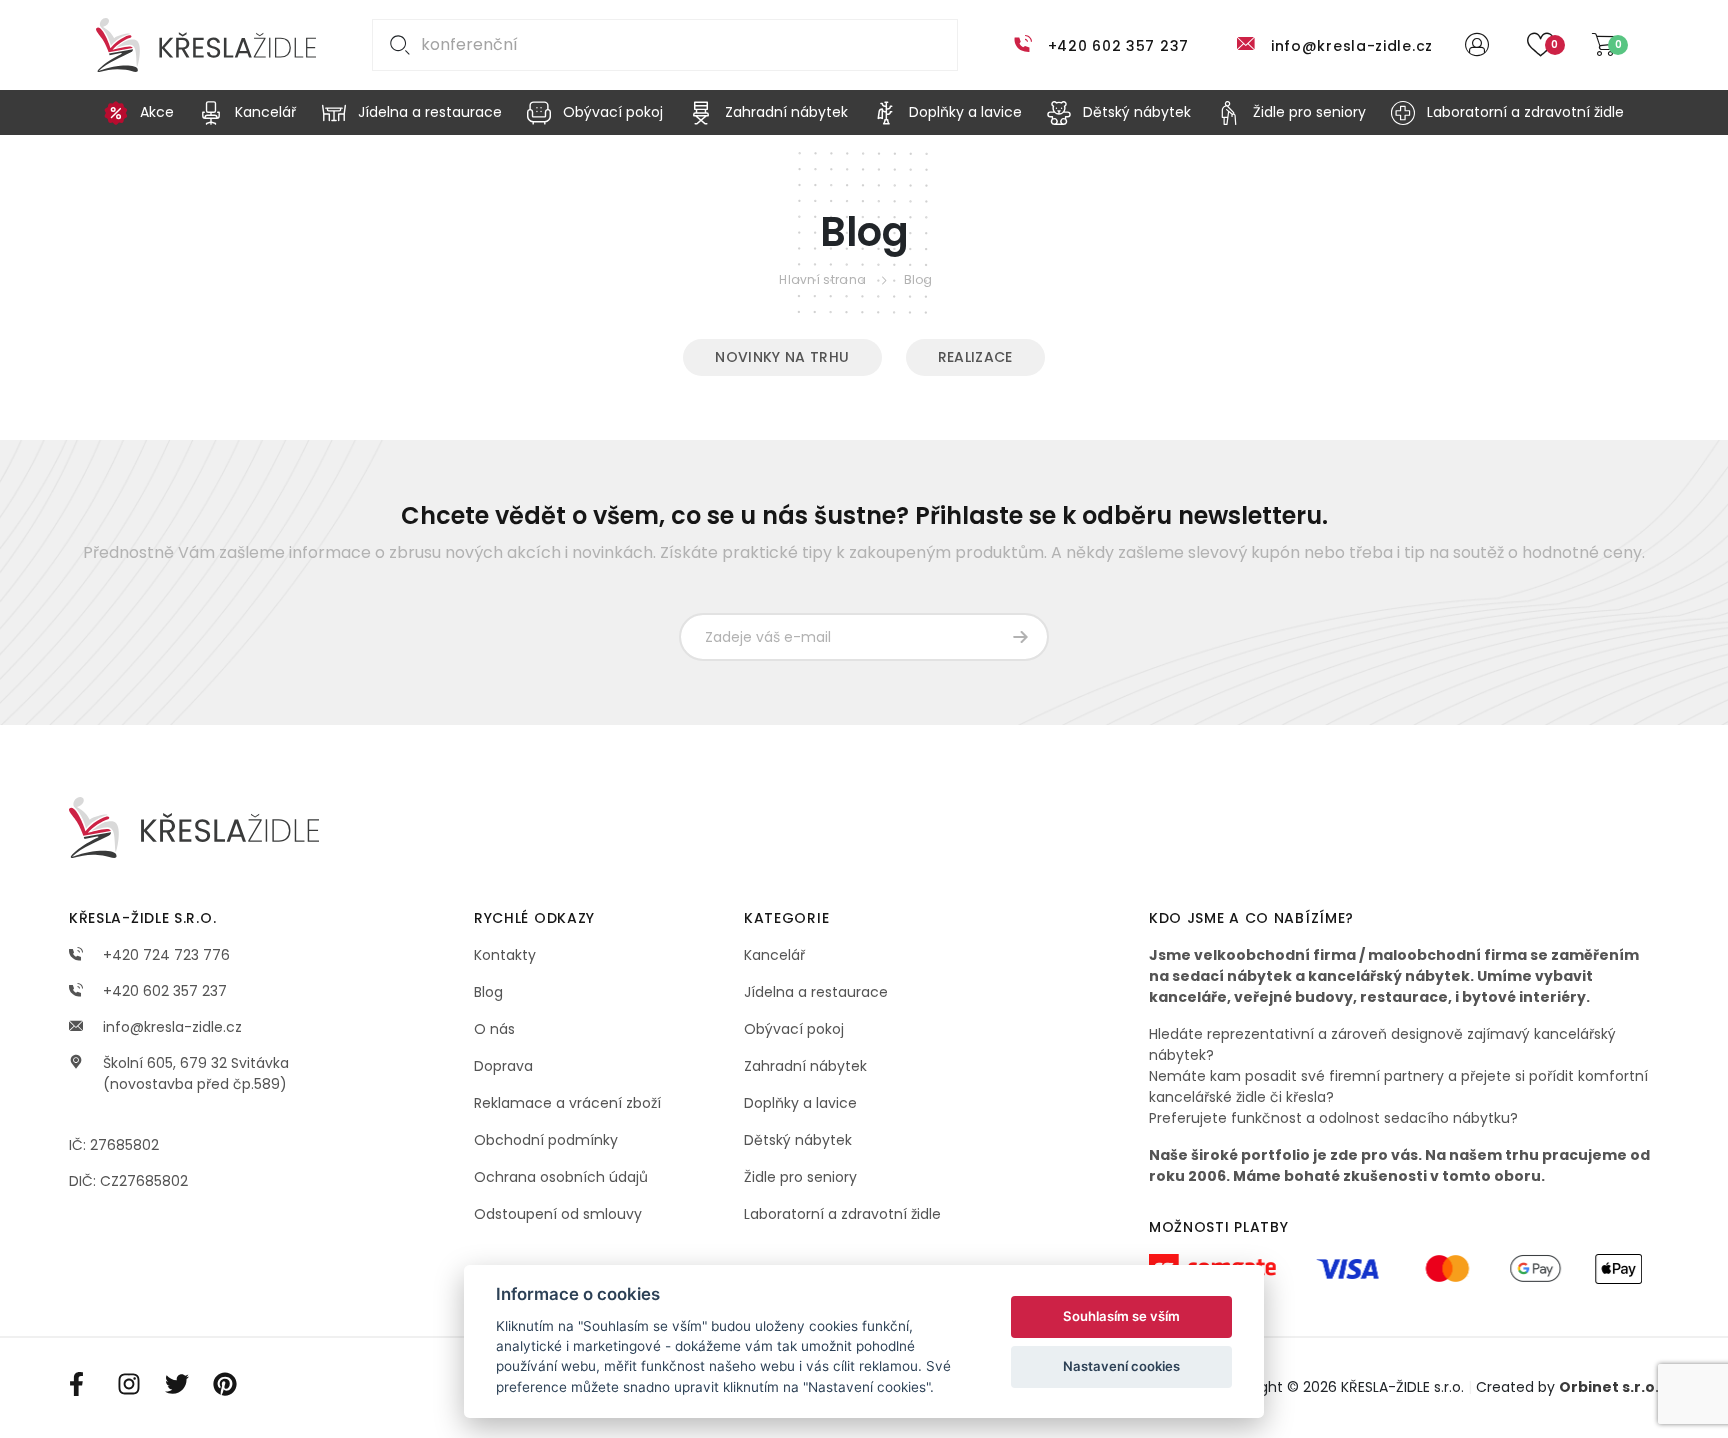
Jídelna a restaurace (816, 992)
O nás (494, 1029)
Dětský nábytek (798, 1140)
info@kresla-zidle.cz (1352, 46)
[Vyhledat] (396, 45)
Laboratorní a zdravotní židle (842, 1214)
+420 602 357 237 (1118, 46)
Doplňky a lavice (800, 1103)
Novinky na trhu (782, 357)
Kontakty (505, 955)
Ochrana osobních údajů (561, 1177)
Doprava (503, 1066)
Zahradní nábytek (805, 1066)
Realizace (975, 357)
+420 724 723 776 (164, 955)
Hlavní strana (822, 279)
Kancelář (774, 955)
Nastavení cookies (1121, 1366)
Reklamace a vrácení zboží (567, 1103)
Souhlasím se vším (1121, 1316)
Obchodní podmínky (546, 1140)
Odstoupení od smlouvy (558, 1214)
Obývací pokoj (794, 1029)
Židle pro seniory (800, 1177)
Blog (918, 279)
